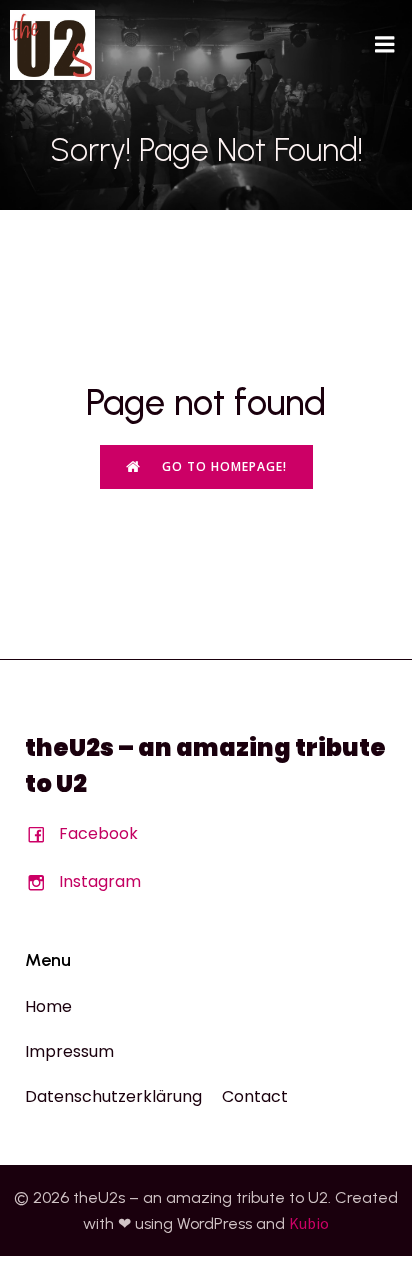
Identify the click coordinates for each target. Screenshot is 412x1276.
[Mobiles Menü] (385, 45)
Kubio (309, 1223)
